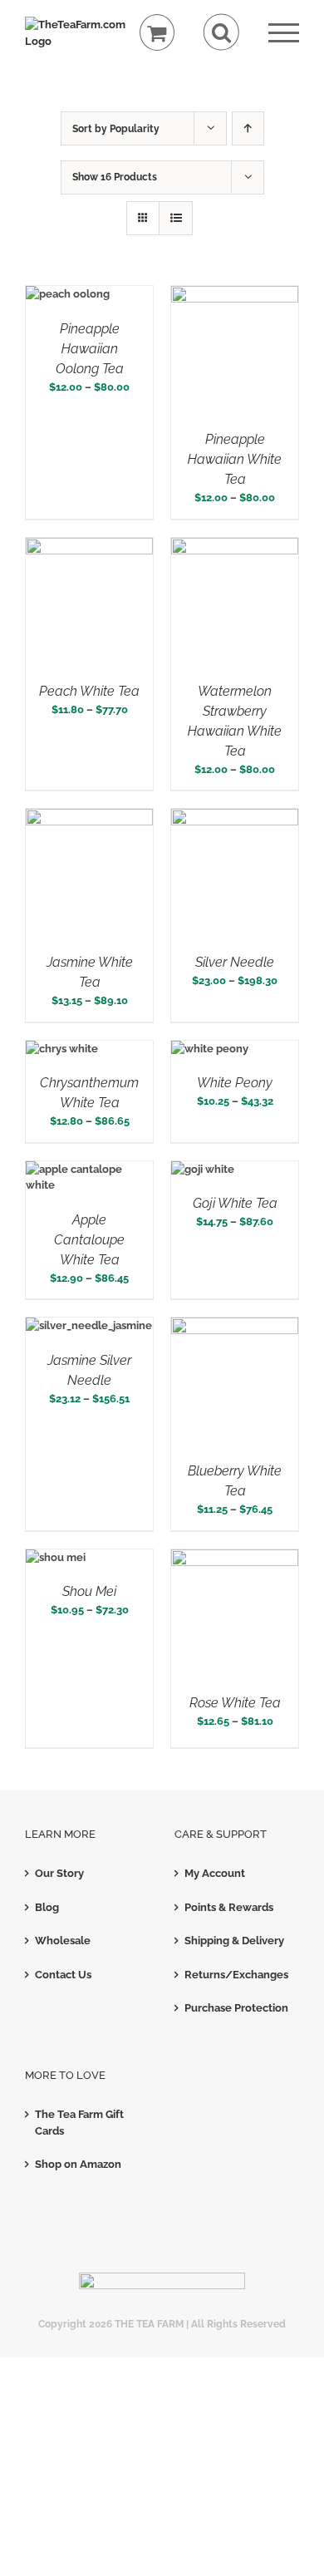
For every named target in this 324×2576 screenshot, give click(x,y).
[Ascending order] (248, 128)
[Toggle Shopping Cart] (157, 33)
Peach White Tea (89, 691)
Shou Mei (89, 1591)
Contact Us (63, 1975)
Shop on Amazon (78, 2164)
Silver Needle (235, 962)
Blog (47, 1907)
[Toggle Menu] (284, 33)
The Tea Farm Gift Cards (79, 2123)
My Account (215, 1873)
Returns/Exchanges (236, 1975)
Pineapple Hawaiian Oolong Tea (90, 349)
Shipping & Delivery (234, 1941)
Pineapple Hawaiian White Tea (235, 459)
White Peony (235, 1083)
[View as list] (176, 218)
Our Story (59, 1873)
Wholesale (63, 1941)
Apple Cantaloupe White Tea (89, 1240)
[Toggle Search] (221, 32)
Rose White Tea (235, 1703)
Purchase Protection (236, 2008)
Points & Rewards (229, 1907)
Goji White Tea (235, 1203)
